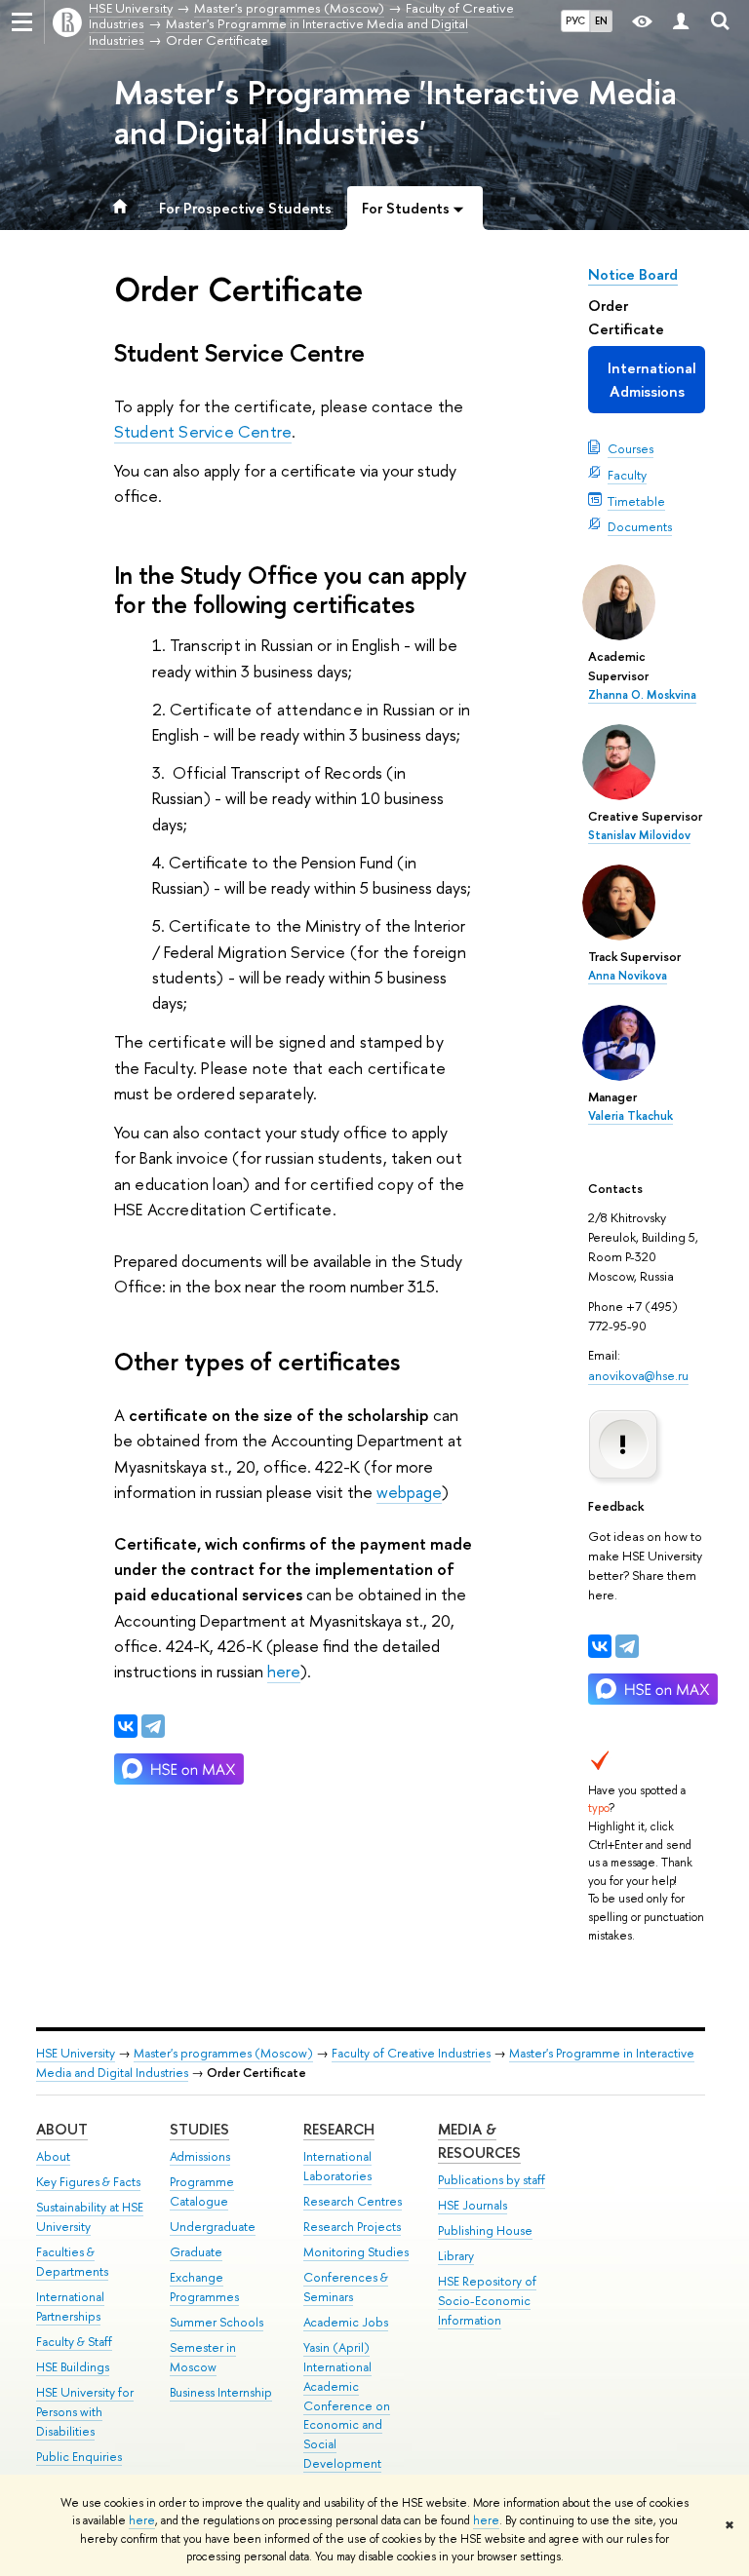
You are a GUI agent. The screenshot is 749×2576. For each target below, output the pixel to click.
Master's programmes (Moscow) (223, 2053)
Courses (631, 448)
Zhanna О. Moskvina (642, 695)
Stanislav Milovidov (639, 835)
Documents (640, 526)
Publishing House (485, 2230)
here (142, 2520)
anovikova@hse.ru (638, 1375)
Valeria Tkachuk (631, 1116)
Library (456, 2256)
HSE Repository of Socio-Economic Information (487, 2301)
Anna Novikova (628, 976)
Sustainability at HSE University (90, 2217)
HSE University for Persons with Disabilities (85, 2412)
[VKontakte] (600, 1646)
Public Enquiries (79, 2457)
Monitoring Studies (356, 2252)
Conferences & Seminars (346, 2287)
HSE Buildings (73, 2367)
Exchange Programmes (204, 2287)
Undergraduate (213, 2227)
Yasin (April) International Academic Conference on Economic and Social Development (347, 2405)
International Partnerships (70, 2307)
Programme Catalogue (202, 2192)
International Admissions (652, 380)
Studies (199, 2129)
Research (339, 2129)
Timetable (636, 501)
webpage (409, 1492)
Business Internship (221, 2392)
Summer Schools (217, 2322)
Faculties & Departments (72, 2262)
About (62, 2129)
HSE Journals (473, 2205)
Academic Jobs (346, 2322)
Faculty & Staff (74, 2342)
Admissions (200, 2156)
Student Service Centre (203, 431)
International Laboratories (337, 2166)
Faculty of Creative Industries (411, 2053)
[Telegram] (627, 1646)
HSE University (76, 2053)
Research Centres (353, 2201)
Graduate (196, 2252)
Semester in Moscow (203, 2357)
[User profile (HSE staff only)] (681, 22)
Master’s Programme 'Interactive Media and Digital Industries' (395, 113)
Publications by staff (492, 2180)
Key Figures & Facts (88, 2182)
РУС (575, 20)
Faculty (627, 475)
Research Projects (352, 2227)
